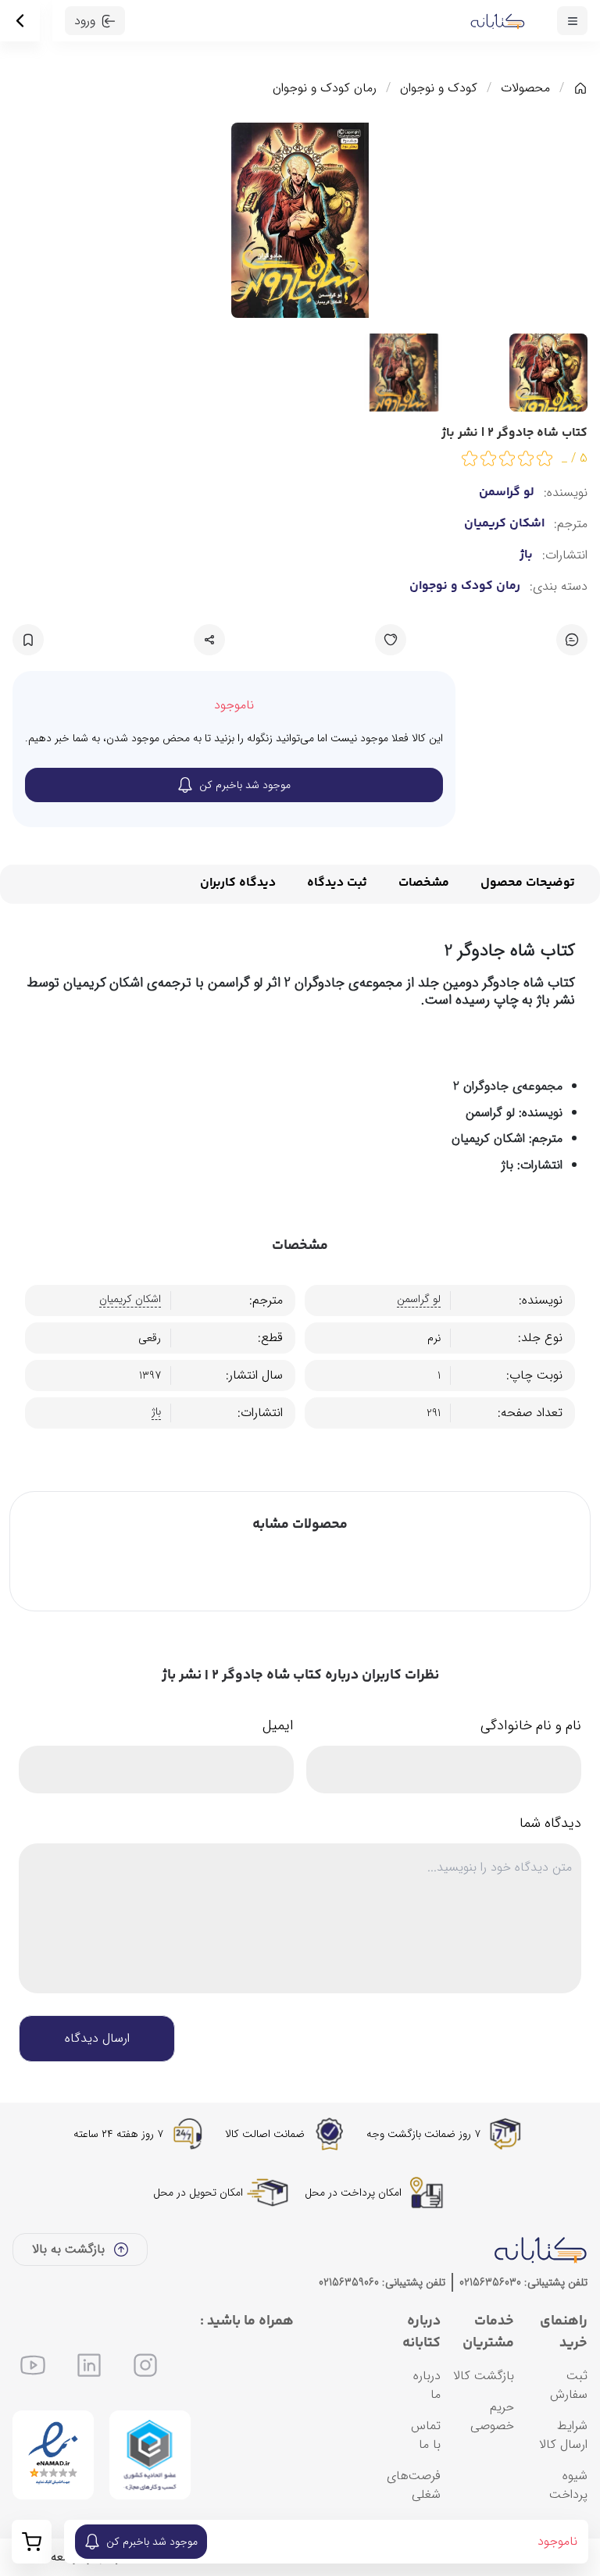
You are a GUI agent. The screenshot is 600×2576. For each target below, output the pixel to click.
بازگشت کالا (484, 2376)
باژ (526, 555)
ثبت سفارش (569, 2385)
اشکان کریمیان (504, 524)
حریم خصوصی (492, 2416)
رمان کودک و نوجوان (325, 88)
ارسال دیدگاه (97, 2038)
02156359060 (349, 2282)
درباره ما (427, 2385)
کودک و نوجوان (439, 88)
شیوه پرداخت (568, 2485)
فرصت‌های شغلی (414, 2485)
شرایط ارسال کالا (563, 2435)
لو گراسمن (507, 493)
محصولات (525, 88)
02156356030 (490, 2282)
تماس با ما (426, 2435)
